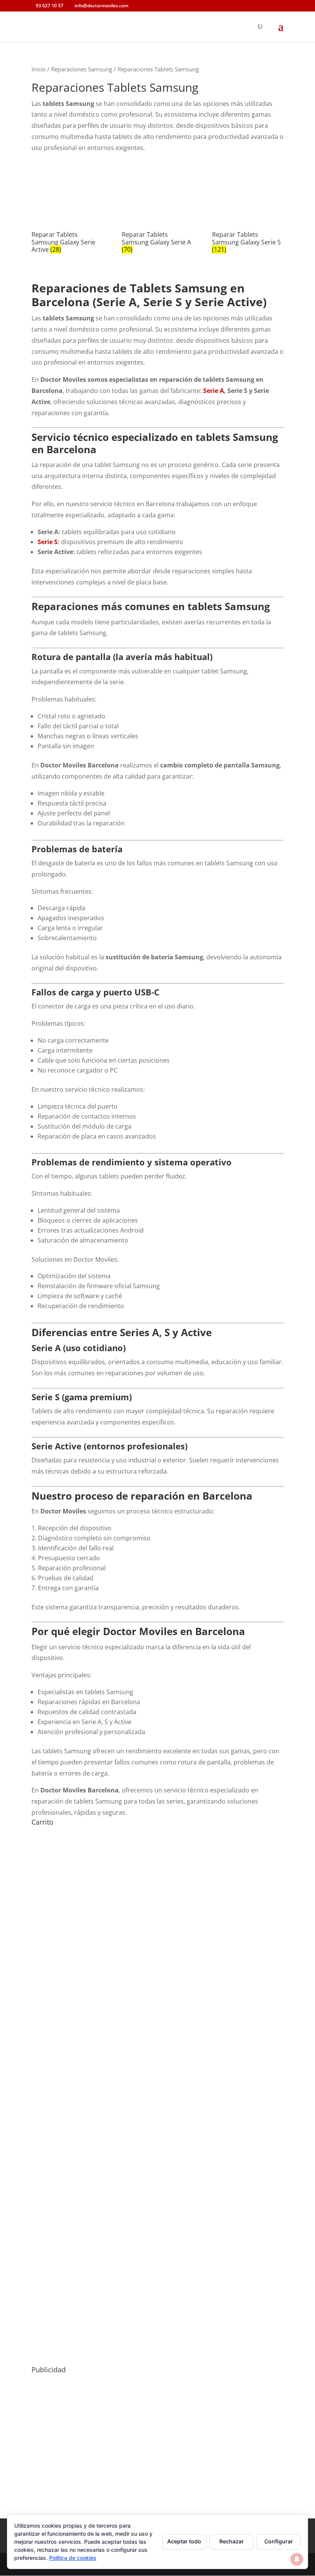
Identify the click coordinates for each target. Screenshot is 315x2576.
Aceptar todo (184, 2541)
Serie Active (56, 1446)
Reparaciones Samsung (82, 69)
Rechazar (232, 2541)
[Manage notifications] (297, 2559)
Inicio (39, 69)
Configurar (279, 2541)
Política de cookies (73, 2558)
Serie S (48, 542)
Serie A (214, 391)
